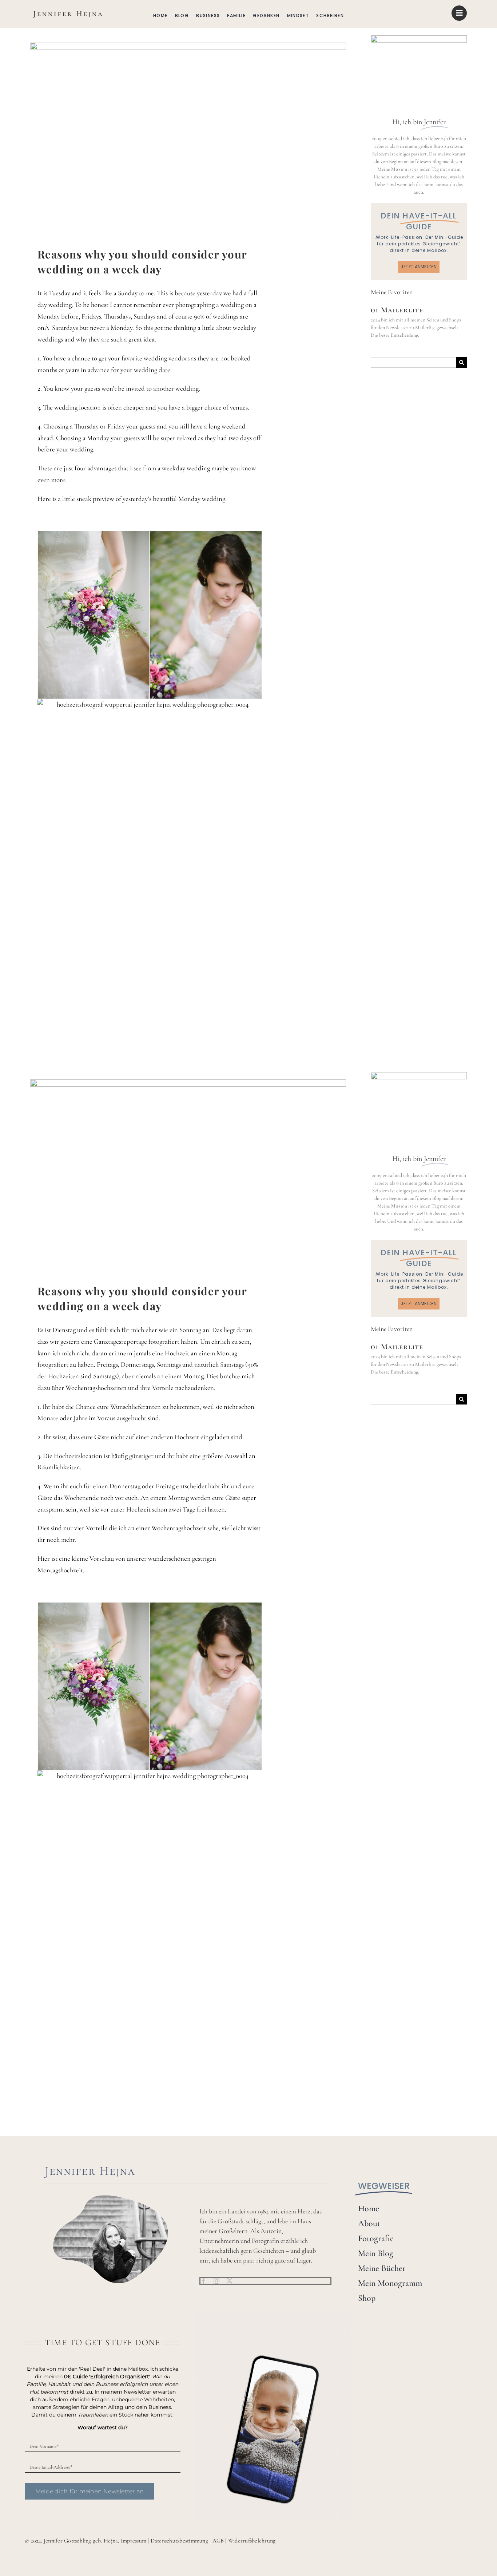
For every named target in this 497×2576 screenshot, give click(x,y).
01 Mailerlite (397, 310)
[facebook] (203, 2281)
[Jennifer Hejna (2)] (67, 11)
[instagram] (216, 2281)
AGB (218, 2541)
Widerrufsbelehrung (252, 2541)
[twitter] (230, 2281)
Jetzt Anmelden (419, 267)
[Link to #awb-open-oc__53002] (459, 13)
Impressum (134, 2541)
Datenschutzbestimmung (179, 2541)
